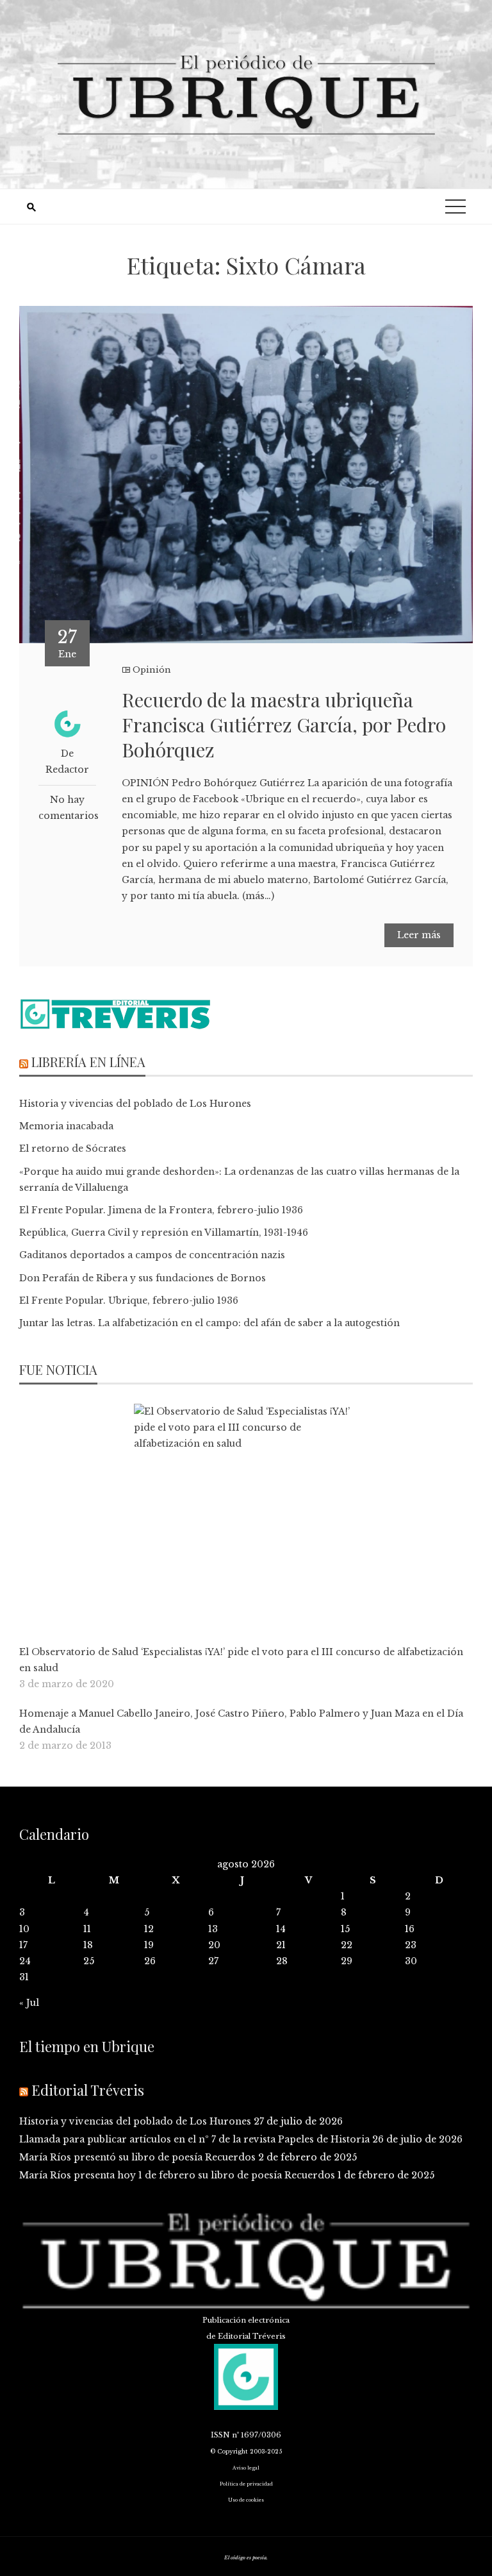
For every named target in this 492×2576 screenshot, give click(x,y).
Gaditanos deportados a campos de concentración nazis (152, 1255)
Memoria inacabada (66, 1126)
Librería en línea (88, 1062)
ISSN (220, 2435)
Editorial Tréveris (88, 2090)
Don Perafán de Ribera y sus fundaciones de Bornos (143, 1278)
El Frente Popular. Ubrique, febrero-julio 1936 (129, 1301)
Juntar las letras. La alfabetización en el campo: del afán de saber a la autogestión (209, 1323)
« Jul (29, 2003)
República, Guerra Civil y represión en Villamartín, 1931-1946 (164, 1233)
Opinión (152, 670)
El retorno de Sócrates (73, 1149)
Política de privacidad (246, 2484)
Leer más (419, 935)
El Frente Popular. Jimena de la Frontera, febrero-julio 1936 (161, 1210)
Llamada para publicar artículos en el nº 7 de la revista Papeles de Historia (194, 2139)
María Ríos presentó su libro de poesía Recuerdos (137, 2157)
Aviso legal (246, 2468)
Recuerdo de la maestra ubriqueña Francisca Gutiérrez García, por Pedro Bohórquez (284, 725)
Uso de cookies (246, 2500)
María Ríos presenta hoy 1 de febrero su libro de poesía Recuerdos (177, 2175)
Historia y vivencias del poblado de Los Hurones (135, 1104)
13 (213, 1929)
